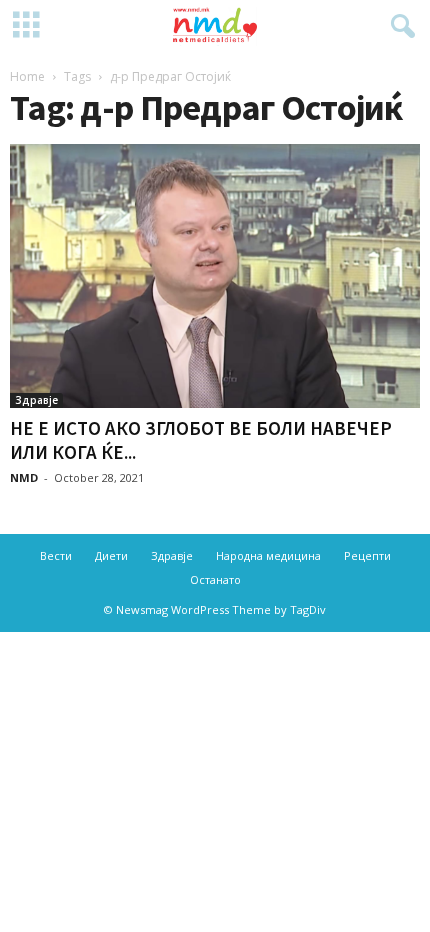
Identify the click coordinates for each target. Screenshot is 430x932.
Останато (215, 579)
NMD (24, 477)
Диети (111, 555)
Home (27, 76)
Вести (56, 555)
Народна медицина (268, 555)
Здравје (36, 400)
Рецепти (367, 555)
